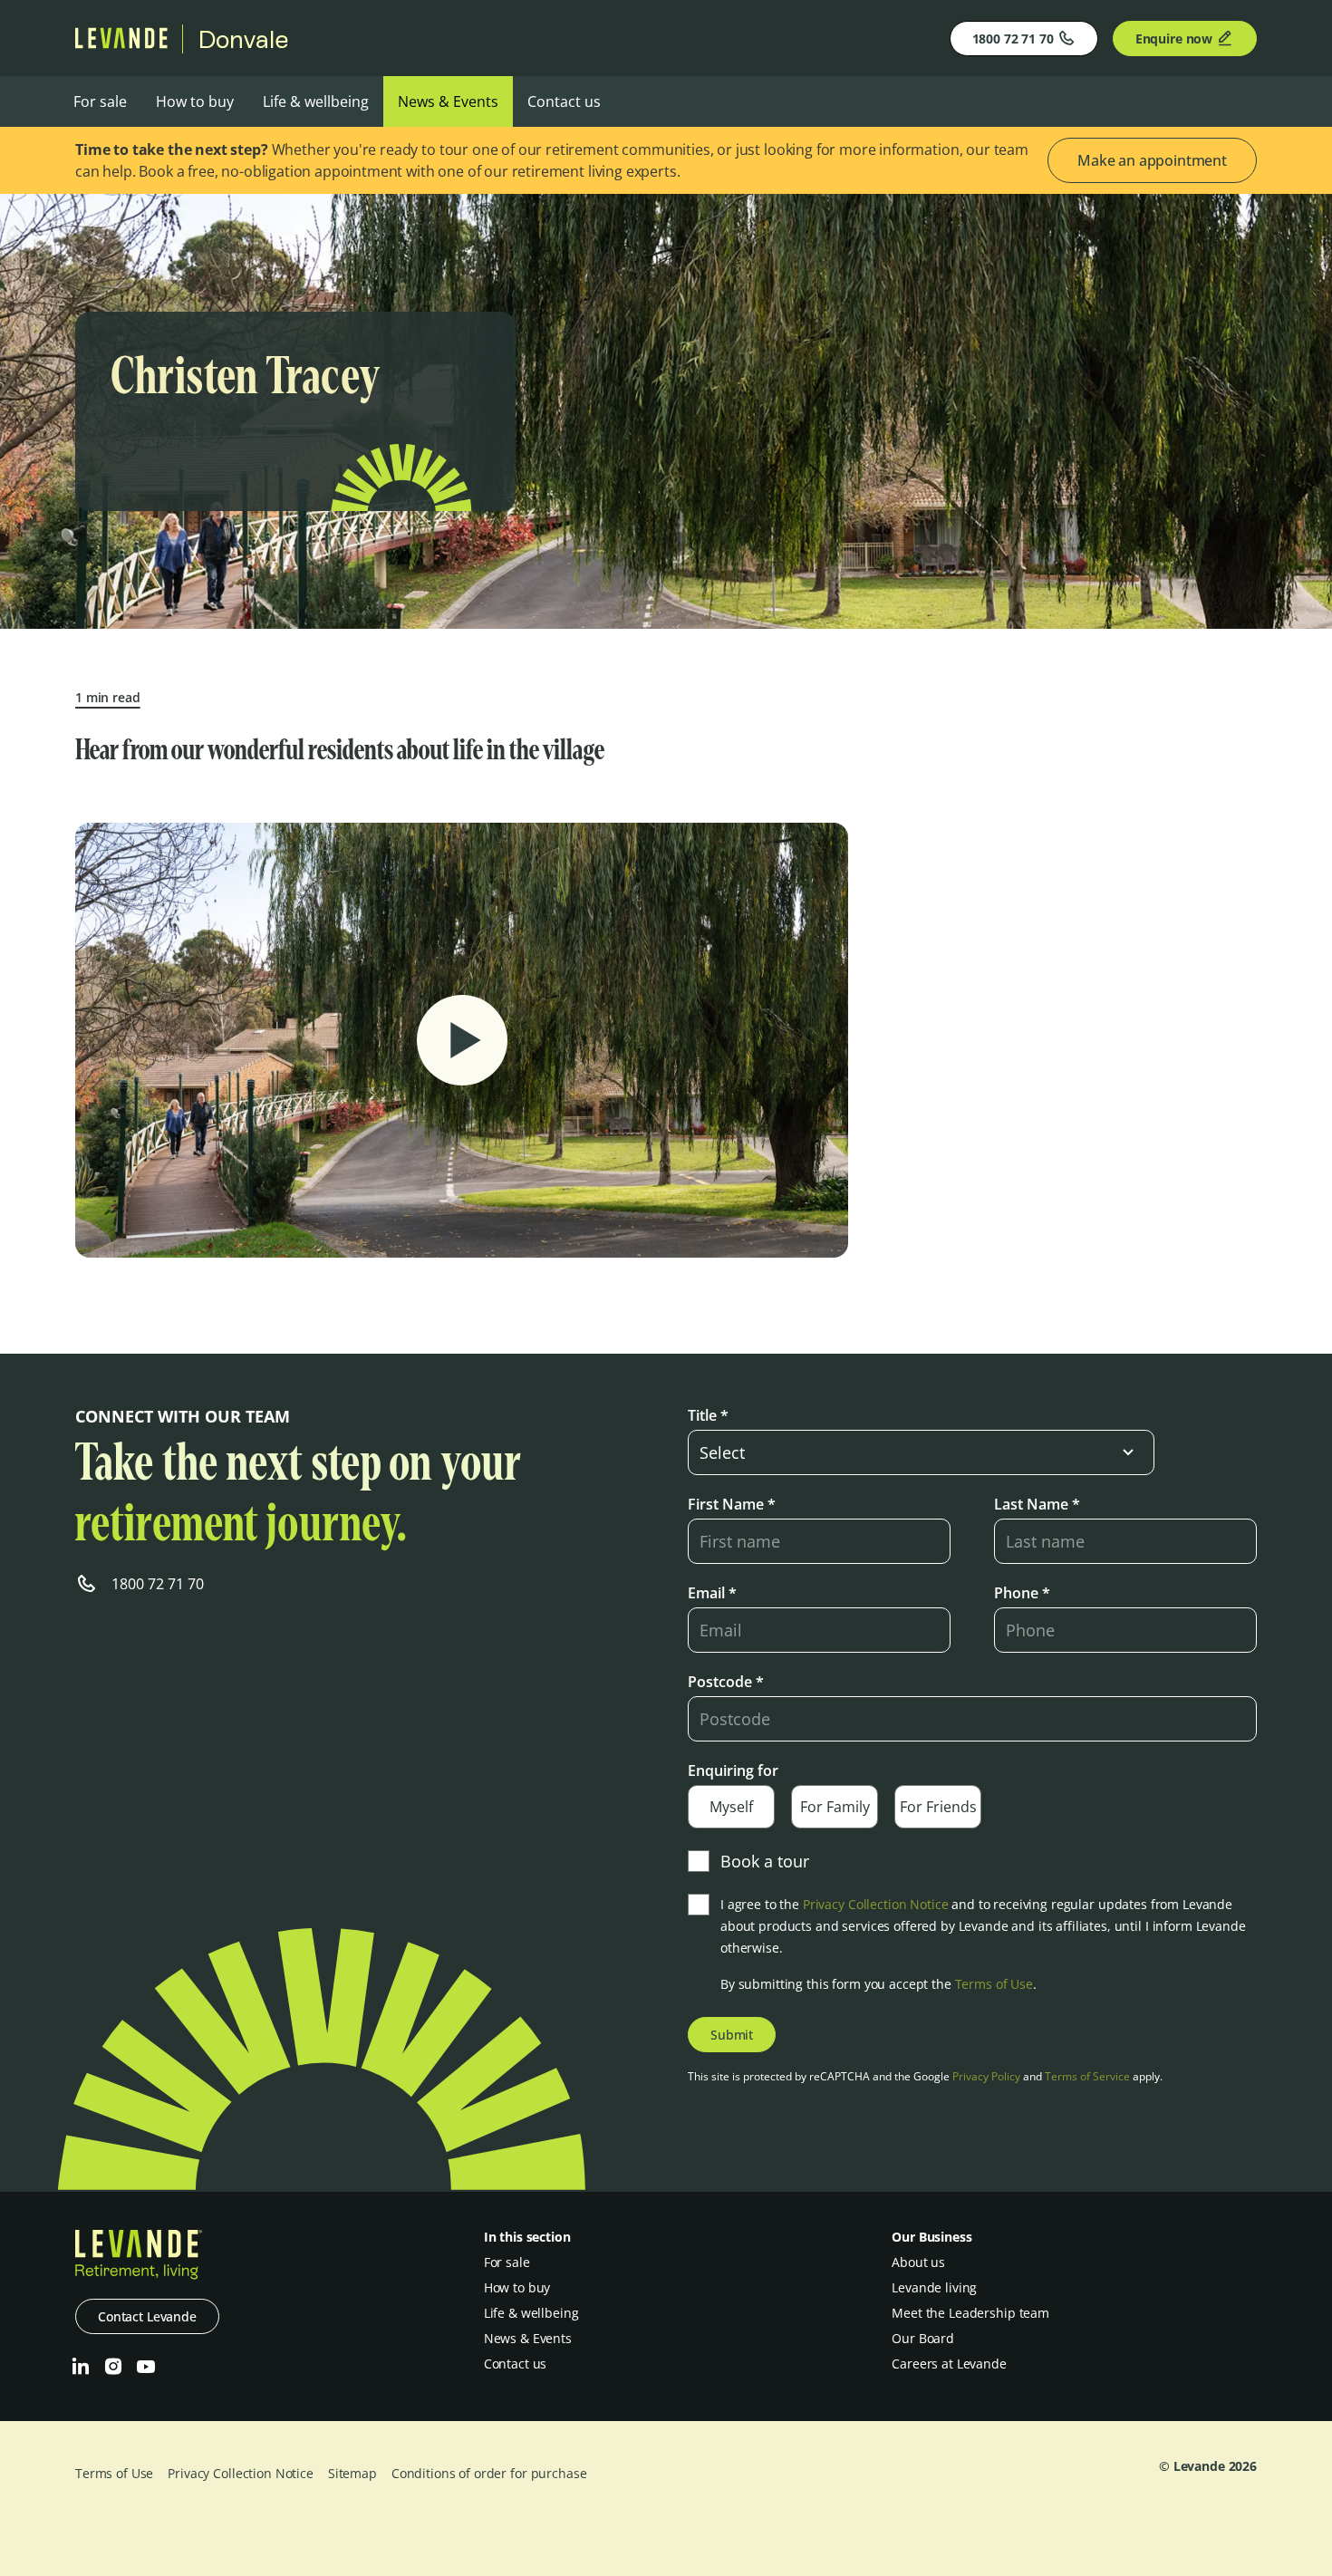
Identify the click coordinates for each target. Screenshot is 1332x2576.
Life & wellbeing (316, 101)
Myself (731, 1807)
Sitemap (352, 2473)
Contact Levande (147, 2316)
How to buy (195, 101)
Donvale (243, 39)
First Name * (732, 1504)
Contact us (564, 101)
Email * (712, 1593)
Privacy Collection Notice (876, 1904)
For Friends (938, 1807)
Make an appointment (1152, 160)
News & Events (448, 101)
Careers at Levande (949, 2364)
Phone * (1022, 1593)
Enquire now (1174, 39)
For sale (100, 101)
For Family (835, 1807)
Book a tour (765, 1861)
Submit (732, 2035)
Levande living (934, 2287)
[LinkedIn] (81, 2367)
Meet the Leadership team (970, 2313)
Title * (708, 1415)
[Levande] (121, 43)
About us (918, 2262)
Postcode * (726, 1682)
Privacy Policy (986, 2076)
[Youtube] (146, 2367)
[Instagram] (113, 2367)
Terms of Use (994, 1984)
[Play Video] (462, 1040)
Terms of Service (1087, 2076)
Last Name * (1037, 1504)
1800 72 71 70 (1013, 39)
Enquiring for (733, 1770)
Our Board (923, 2338)
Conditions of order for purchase (489, 2473)
